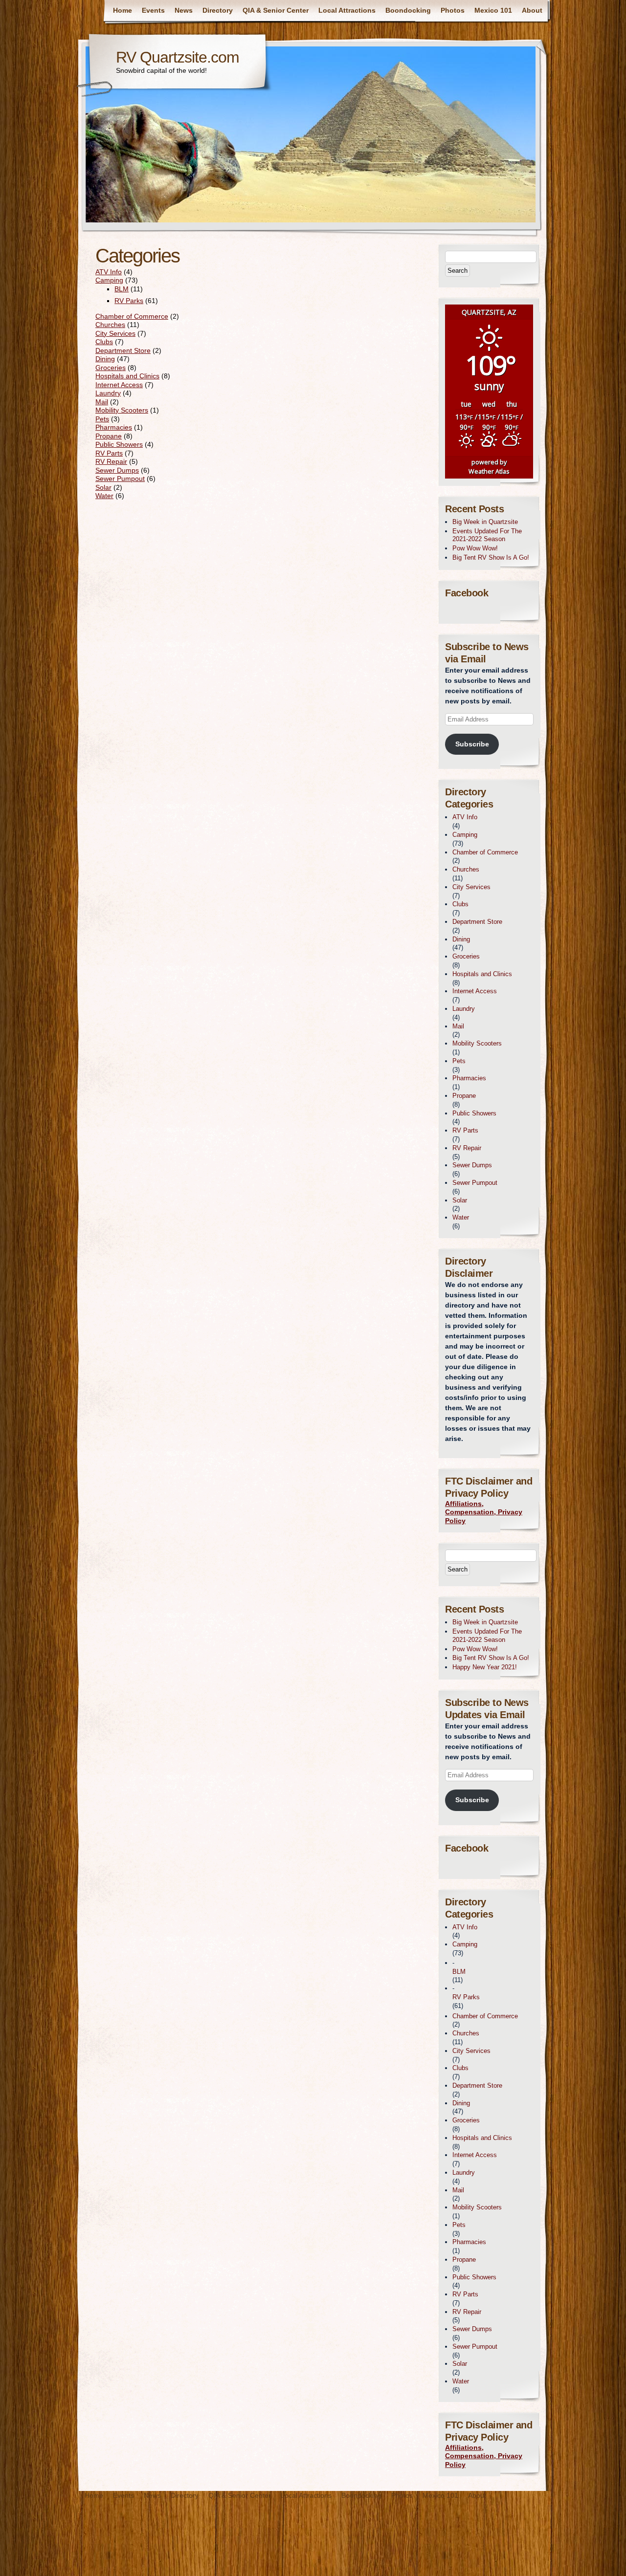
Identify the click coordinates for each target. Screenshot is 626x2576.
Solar (103, 487)
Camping (109, 280)
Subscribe (472, 744)
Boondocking (408, 10)
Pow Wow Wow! (475, 548)
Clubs (104, 342)
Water (104, 496)
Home (123, 10)
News (184, 10)
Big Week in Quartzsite (485, 522)
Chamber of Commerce (132, 316)
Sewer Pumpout (120, 479)
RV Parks (129, 301)
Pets (102, 419)
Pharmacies (114, 427)
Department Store (123, 350)
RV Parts (109, 453)
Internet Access (119, 385)
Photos (453, 10)
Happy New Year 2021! (485, 1667)
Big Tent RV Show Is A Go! (491, 557)
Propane (109, 436)
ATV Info (109, 272)
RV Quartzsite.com (178, 57)
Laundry (108, 393)
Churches (110, 325)
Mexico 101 (493, 10)
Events (153, 10)
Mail (102, 402)
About (532, 10)
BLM (122, 289)
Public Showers (119, 444)
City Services (115, 333)
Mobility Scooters (122, 410)
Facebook (467, 593)
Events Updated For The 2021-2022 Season (487, 535)
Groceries (111, 368)
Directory (218, 10)
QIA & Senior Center (276, 10)
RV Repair (111, 461)
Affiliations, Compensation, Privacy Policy (484, 1512)
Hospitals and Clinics (127, 376)
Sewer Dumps (117, 470)
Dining (105, 359)
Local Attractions (347, 10)
